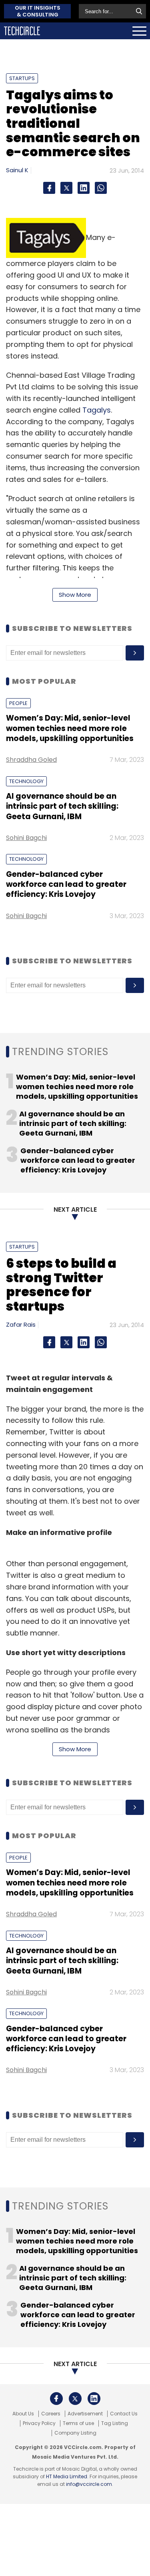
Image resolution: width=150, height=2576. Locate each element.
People (18, 703)
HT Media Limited (67, 2476)
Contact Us (124, 2414)
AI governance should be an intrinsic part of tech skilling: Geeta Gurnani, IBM (62, 806)
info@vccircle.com (89, 2484)
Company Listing (75, 2433)
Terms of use (78, 2423)
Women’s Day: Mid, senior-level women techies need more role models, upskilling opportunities (70, 728)
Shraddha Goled (31, 760)
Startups (22, 78)
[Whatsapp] (101, 188)
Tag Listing (115, 2423)
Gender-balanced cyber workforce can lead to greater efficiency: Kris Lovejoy (66, 884)
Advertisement (85, 2414)
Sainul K (17, 170)
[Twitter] (66, 188)
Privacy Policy (39, 2423)
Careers (51, 2414)
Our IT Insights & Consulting (38, 11)
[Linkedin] (84, 188)
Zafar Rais (21, 1324)
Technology (26, 781)
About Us (23, 2414)
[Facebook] (49, 188)
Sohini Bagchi (26, 838)
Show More (75, 595)
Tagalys (97, 410)
